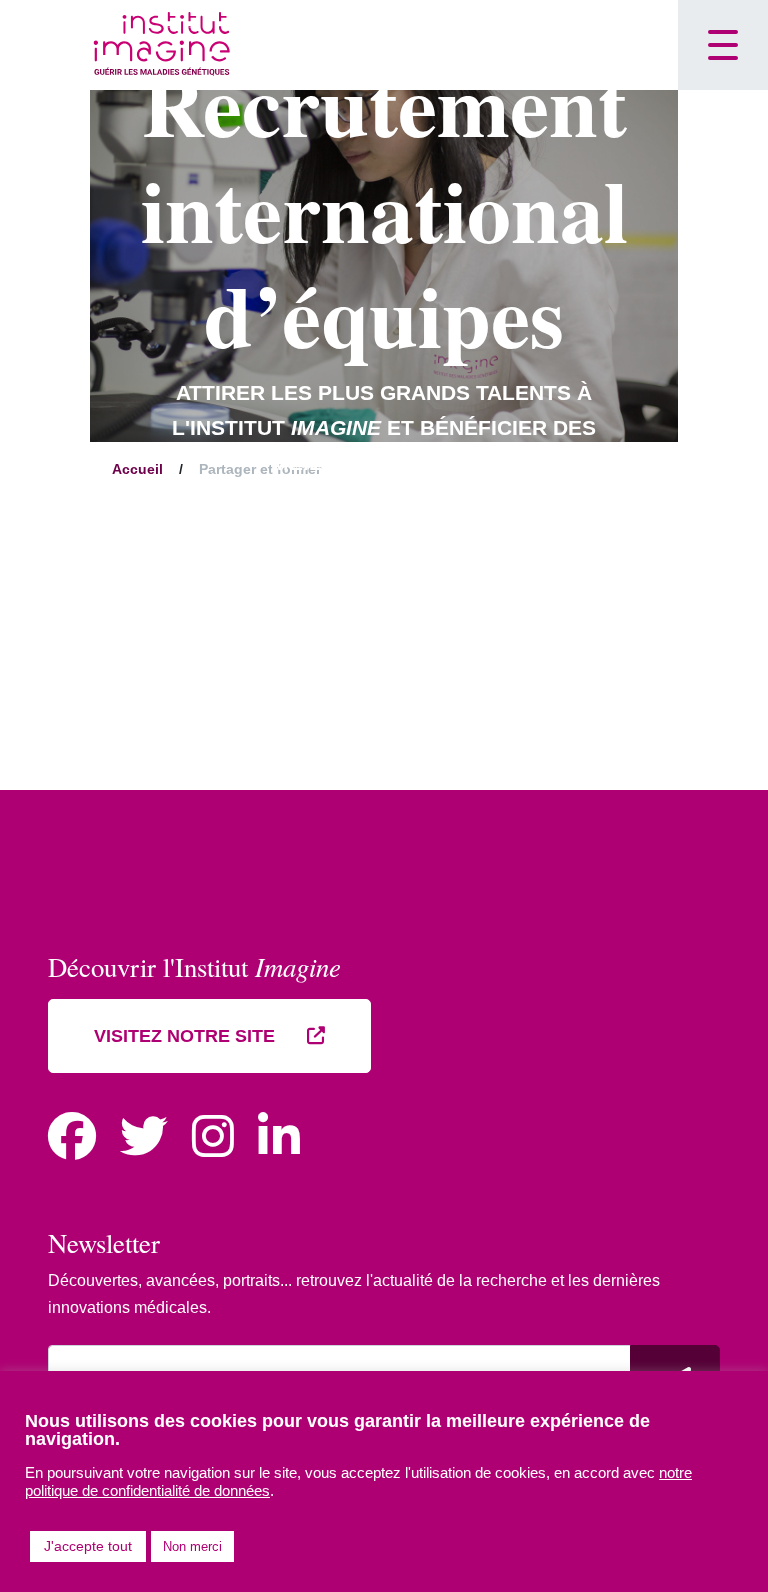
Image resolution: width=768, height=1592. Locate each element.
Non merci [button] (192, 1546)
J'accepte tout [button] (88, 1546)
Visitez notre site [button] (187, 1036)
